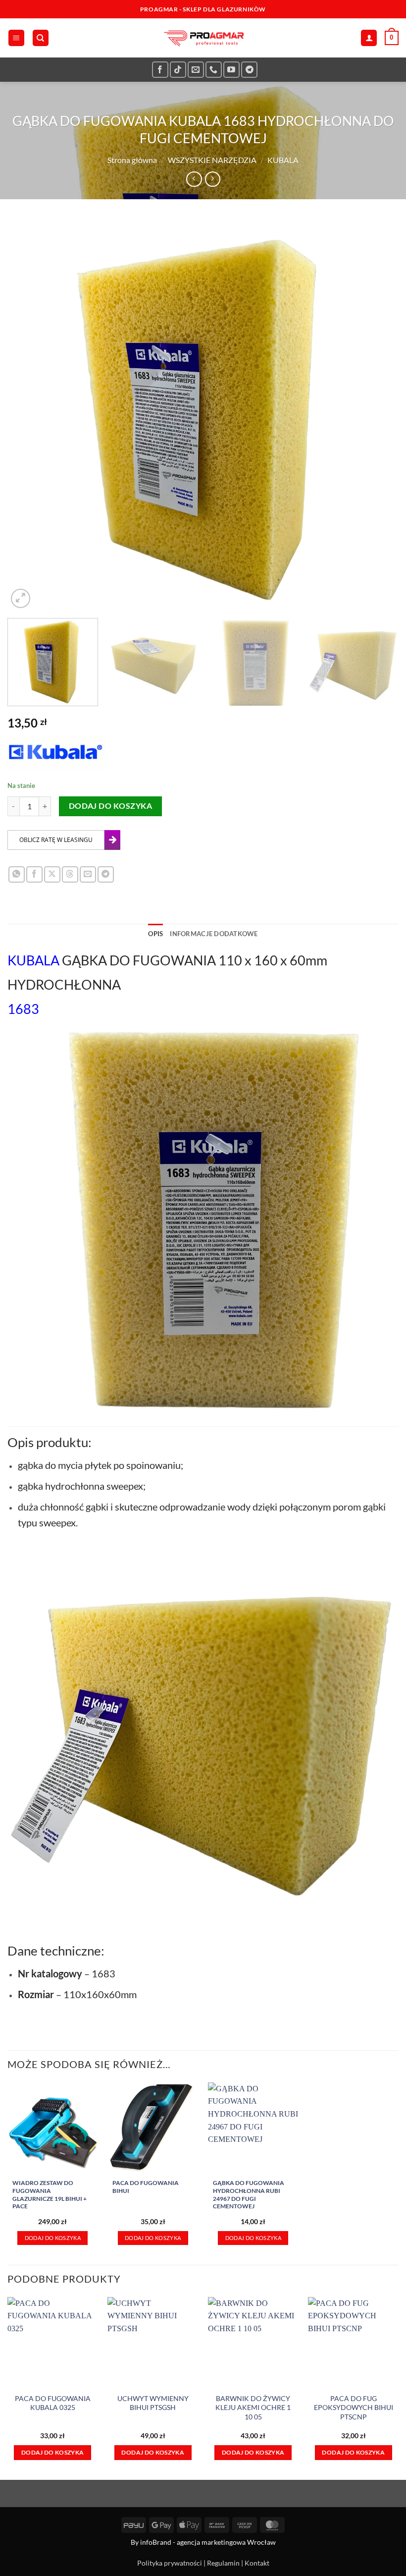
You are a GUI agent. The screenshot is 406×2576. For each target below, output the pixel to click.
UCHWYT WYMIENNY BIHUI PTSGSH (153, 2403)
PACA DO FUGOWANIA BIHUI (146, 2187)
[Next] (378, 415)
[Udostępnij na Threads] (70, 874)
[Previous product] (213, 179)
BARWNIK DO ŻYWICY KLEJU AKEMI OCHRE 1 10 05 (253, 2408)
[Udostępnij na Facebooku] (34, 874)
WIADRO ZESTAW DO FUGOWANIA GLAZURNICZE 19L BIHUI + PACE (50, 2194)
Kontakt (257, 2563)
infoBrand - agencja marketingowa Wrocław (208, 2542)
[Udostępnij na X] (52, 874)
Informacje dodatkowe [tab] (214, 934)
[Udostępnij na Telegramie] (106, 874)
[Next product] (194, 179)
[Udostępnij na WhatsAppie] (17, 874)
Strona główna (132, 160)
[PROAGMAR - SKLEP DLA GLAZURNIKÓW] (203, 38)
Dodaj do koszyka (110, 806)
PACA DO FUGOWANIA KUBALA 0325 (53, 2403)
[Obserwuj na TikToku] (178, 70)
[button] (16, 38)
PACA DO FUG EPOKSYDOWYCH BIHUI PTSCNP (354, 2408)
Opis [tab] (155, 934)
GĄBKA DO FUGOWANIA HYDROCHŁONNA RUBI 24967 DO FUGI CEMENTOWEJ (249, 2194)
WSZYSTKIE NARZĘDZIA (212, 160)
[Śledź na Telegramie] (249, 70)
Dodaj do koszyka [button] (53, 2238)
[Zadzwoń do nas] (214, 70)
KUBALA (283, 160)
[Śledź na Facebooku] (160, 70)
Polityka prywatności (170, 2563)
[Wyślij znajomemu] (88, 874)
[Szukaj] (41, 38)
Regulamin (223, 2563)
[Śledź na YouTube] (231, 70)
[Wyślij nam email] (196, 70)
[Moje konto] (369, 38)
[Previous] (28, 415)
